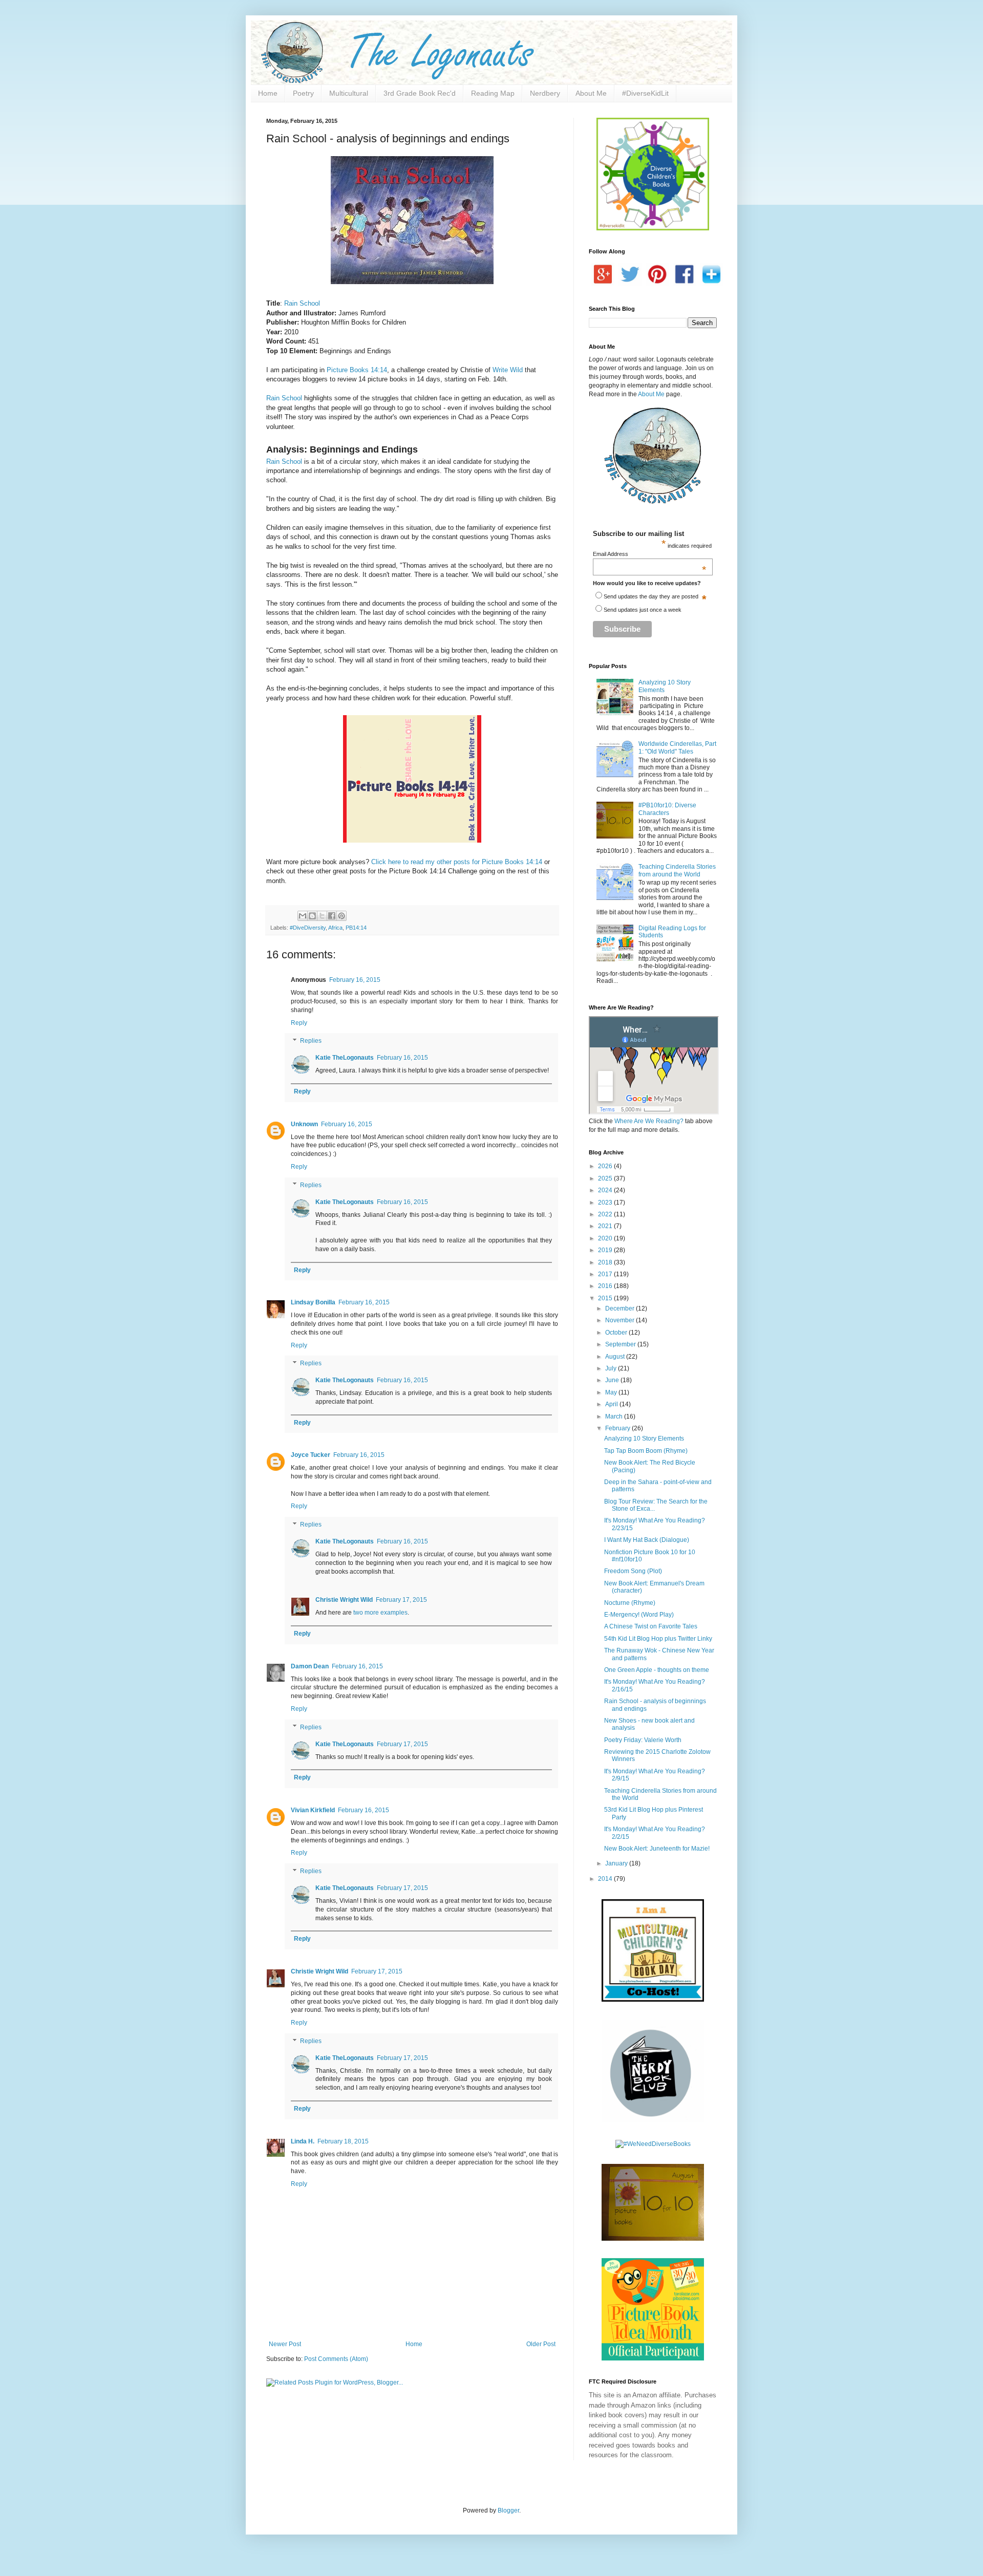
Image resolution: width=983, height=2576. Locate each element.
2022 (606, 1214)
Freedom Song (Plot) (633, 1571)
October (617, 1333)
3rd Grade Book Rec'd (420, 93)
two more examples (380, 1613)
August (616, 1357)
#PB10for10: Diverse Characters (667, 809)
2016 (606, 1286)
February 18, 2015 (343, 2141)
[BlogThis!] (312, 916)
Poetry (303, 93)
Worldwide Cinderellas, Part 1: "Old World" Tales (677, 747)
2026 (606, 1166)
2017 (606, 1274)
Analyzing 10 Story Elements (644, 1439)
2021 (606, 1226)
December (621, 1308)
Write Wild (508, 370)
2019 (606, 1250)
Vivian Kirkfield (313, 1810)
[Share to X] (322, 916)
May (612, 1392)
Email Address (650, 554)
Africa (335, 928)
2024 (606, 1190)
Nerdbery (545, 93)
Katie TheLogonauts (345, 1058)
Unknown (304, 1124)
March (615, 1416)
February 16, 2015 (355, 980)
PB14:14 (356, 928)
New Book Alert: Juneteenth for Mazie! (657, 1849)
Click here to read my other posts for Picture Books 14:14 (458, 862)
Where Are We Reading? (649, 1121)
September (621, 1344)
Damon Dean (310, 1666)
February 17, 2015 (401, 1600)
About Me (591, 93)
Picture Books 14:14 (357, 370)
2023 (606, 1203)
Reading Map (493, 93)
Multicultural (349, 93)
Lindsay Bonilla (313, 1302)
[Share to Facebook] (332, 916)
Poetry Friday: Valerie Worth (643, 1740)
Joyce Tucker (311, 1455)
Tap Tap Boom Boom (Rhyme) (646, 1451)
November (621, 1320)
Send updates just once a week (643, 610)
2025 (606, 1178)
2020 (606, 1238)
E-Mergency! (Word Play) (639, 1615)
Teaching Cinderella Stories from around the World (677, 870)
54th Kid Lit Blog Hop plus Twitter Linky (658, 1639)
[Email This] (303, 916)
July (612, 1368)
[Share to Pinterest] (341, 916)
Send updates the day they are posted (651, 596)
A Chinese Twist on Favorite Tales (651, 1626)
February (618, 1428)
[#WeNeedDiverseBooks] (653, 2144)
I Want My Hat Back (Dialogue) (647, 1540)
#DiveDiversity (308, 928)
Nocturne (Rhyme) (630, 1603)
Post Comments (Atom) (336, 2359)
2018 (606, 1262)
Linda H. (303, 2141)
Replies (311, 1041)
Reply (299, 1023)
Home (268, 93)
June (613, 1380)
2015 (606, 1298)
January (617, 1863)
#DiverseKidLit (645, 93)
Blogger (508, 2510)
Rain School (302, 303)
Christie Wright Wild (344, 1600)
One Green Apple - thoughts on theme (657, 1670)
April (612, 1404)
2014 (606, 1879)
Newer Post (285, 2344)
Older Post (541, 2344)
